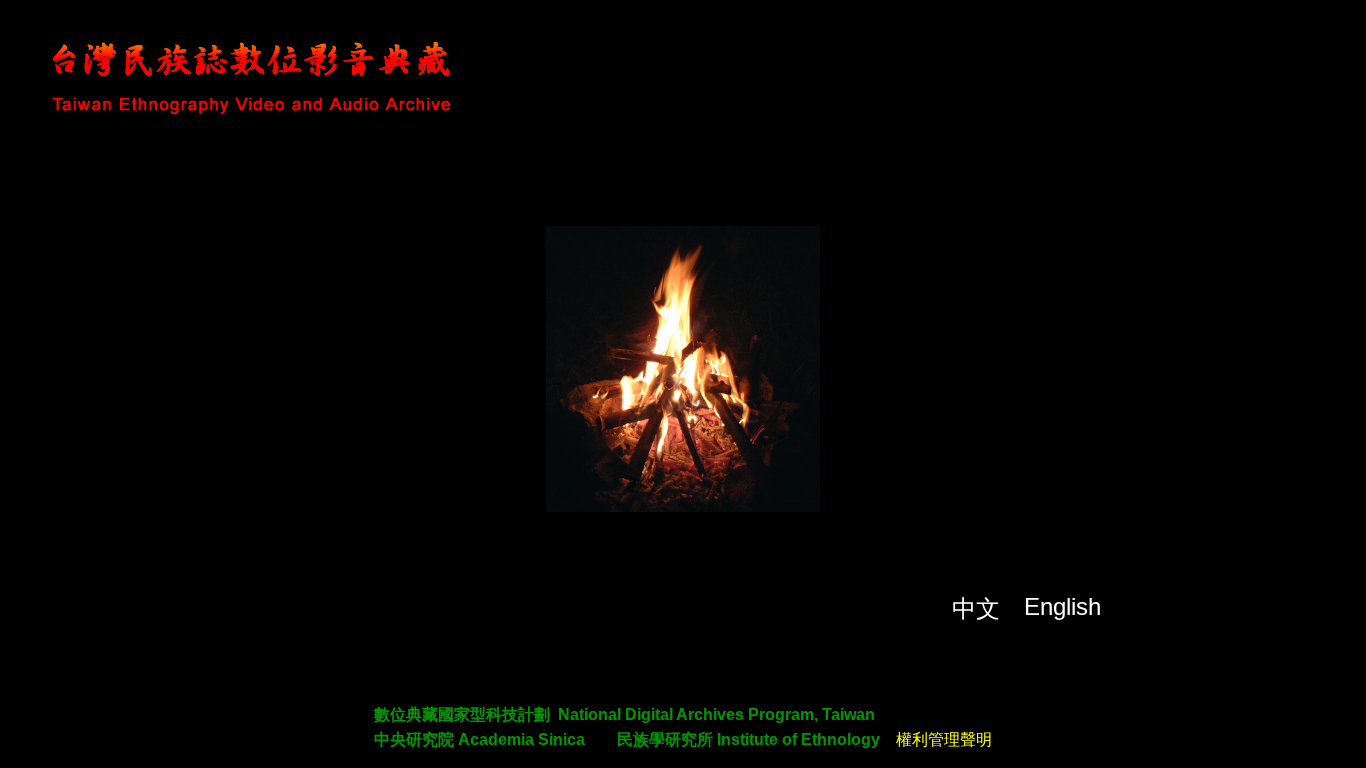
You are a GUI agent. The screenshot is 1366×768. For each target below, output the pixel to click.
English (1062, 606)
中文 (976, 608)
